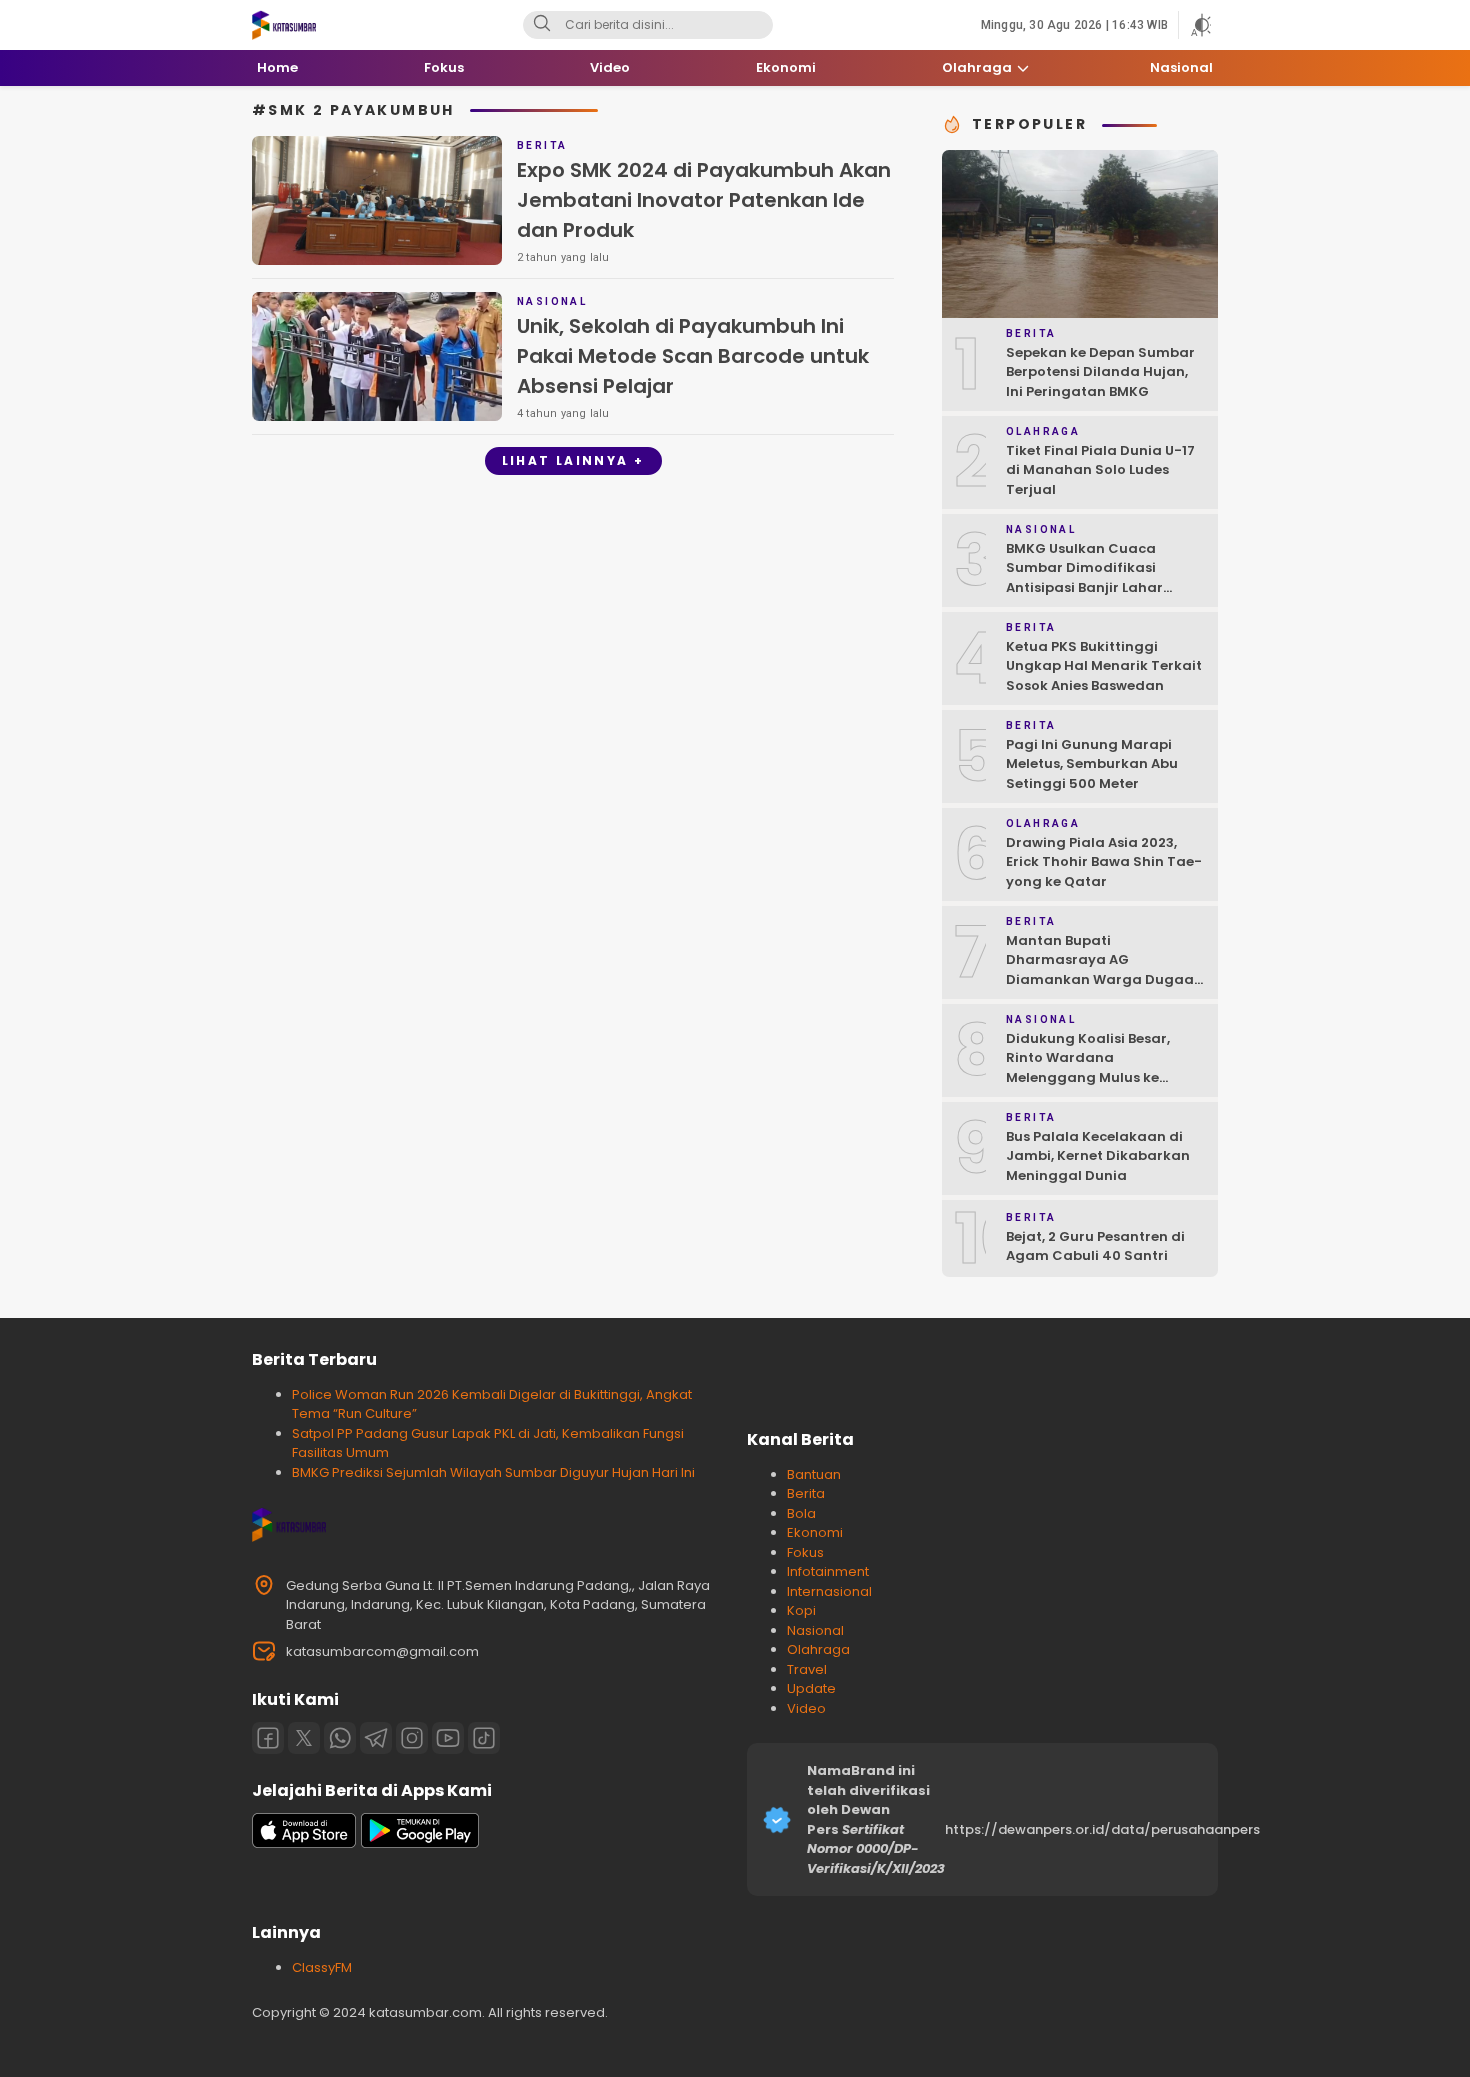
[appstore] (304, 1843)
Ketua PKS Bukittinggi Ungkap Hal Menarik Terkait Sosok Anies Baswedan (1104, 666)
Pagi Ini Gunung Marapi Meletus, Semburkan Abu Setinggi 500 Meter (1092, 764)
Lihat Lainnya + (573, 460)
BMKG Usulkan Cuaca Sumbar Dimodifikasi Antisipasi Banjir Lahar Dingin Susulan (1084, 578)
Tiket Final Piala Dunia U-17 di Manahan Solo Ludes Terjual (1100, 470)
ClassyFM (322, 1967)
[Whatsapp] (340, 1738)
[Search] (542, 25)
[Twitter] (304, 1738)
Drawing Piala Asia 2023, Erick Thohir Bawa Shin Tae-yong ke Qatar (1104, 862)
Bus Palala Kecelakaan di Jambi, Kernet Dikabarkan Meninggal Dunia (1098, 1156)
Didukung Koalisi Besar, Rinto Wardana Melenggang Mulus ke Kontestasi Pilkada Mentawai (1088, 1077)
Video (806, 1708)
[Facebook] (268, 1738)
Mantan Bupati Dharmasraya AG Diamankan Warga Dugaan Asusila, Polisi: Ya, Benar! (1104, 970)
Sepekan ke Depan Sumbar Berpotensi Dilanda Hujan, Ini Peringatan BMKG (1100, 372)
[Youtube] (448, 1738)
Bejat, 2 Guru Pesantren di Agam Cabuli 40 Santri (1095, 1246)
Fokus (805, 1552)
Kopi (801, 1610)
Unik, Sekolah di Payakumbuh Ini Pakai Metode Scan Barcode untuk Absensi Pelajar (693, 356)
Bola (801, 1513)
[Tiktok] (484, 1738)
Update (811, 1688)
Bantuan (814, 1474)
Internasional (829, 1591)
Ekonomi (815, 1532)
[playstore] (420, 1843)
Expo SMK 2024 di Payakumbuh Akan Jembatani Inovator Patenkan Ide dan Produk (704, 200)
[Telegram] (376, 1738)
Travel (807, 1669)
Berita (806, 1493)
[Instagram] (412, 1738)
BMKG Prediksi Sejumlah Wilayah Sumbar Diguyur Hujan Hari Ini (493, 1472)
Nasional (815, 1630)
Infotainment (828, 1571)
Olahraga (818, 1649)
